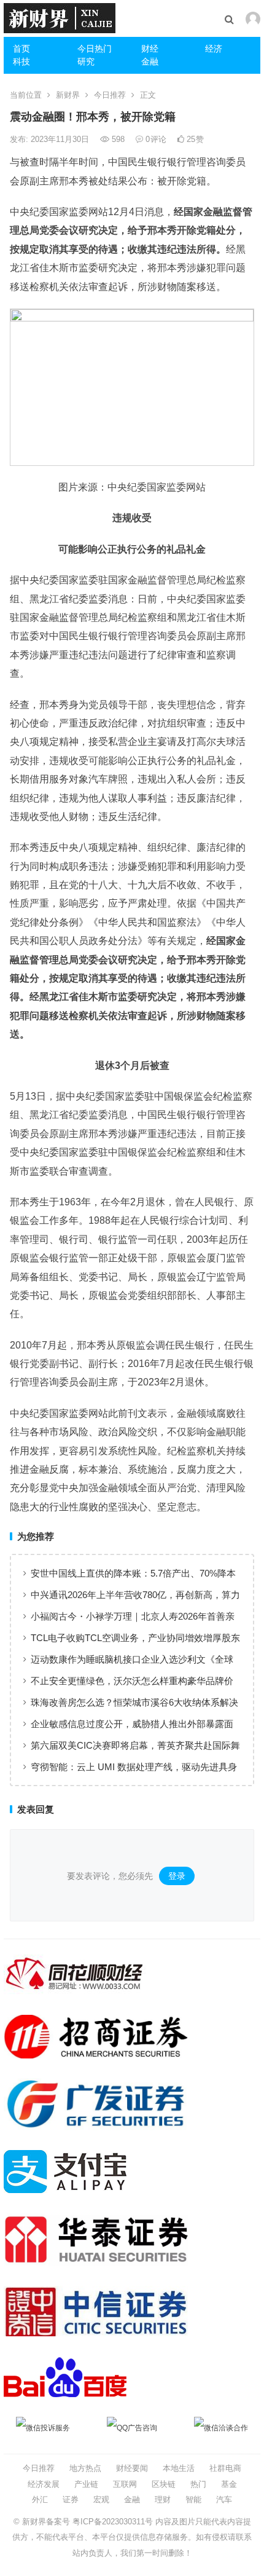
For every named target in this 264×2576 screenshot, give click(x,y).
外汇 (40, 2499)
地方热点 (85, 2468)
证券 (71, 2499)
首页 (21, 49)
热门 (198, 2484)
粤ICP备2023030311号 (113, 2522)
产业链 (86, 2484)
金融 (150, 61)
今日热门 (95, 49)
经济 (214, 49)
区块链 (164, 2484)
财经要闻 (132, 2468)
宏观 (101, 2499)
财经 (150, 49)
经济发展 (44, 2484)
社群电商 (225, 2468)
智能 (193, 2499)
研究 (86, 61)
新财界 (68, 95)
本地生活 (179, 2468)
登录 (177, 1876)
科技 (21, 61)
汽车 (224, 2499)
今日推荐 (110, 95)
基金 (229, 2484)
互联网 (125, 2484)
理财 (163, 2499)
